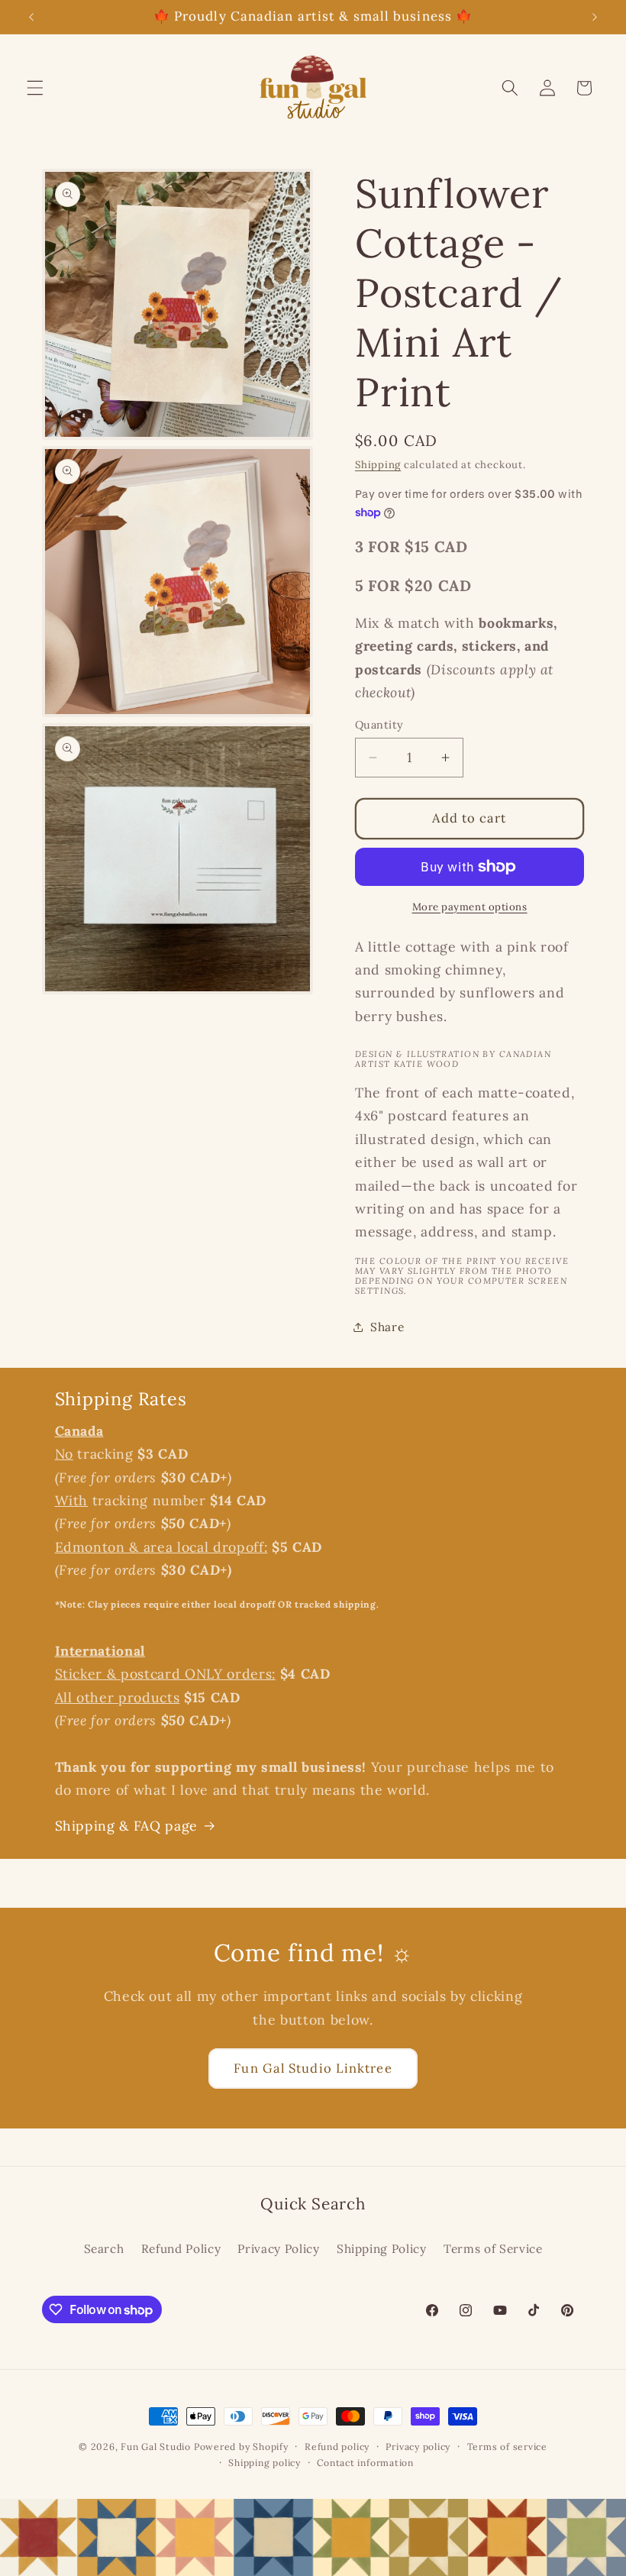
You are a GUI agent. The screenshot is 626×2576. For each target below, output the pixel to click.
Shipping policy (265, 2463)
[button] (35, 88)
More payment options (470, 907)
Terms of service (507, 2447)
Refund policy (337, 2447)
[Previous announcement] (31, 17)
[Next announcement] (595, 17)
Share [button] (387, 1327)
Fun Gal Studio (156, 2447)
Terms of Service (493, 2249)
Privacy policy (418, 2447)
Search (104, 2249)
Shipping (378, 465)
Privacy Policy (278, 2249)
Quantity (379, 725)
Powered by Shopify (241, 2447)
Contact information (365, 2463)
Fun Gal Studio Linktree (313, 2068)
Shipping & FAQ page (127, 1826)
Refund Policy (181, 2249)
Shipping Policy (382, 2249)
